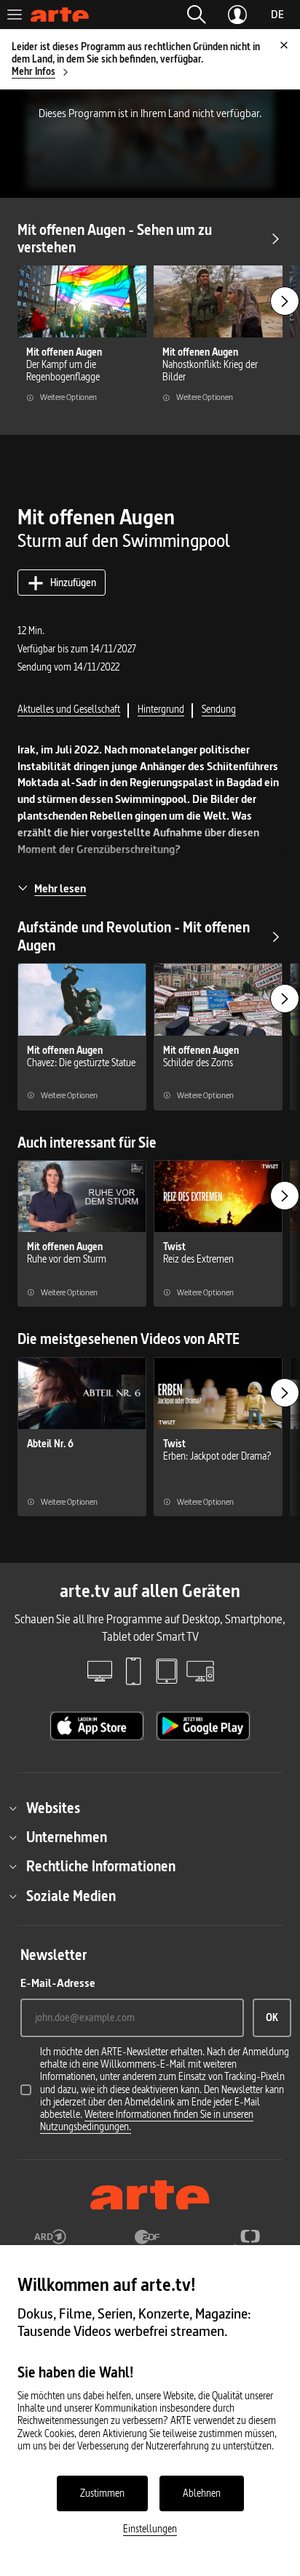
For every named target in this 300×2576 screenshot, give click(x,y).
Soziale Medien (71, 1896)
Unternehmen (67, 1837)
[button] (197, 15)
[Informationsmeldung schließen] (284, 45)
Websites (53, 1808)
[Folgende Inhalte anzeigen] (285, 301)
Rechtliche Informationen (101, 1866)
